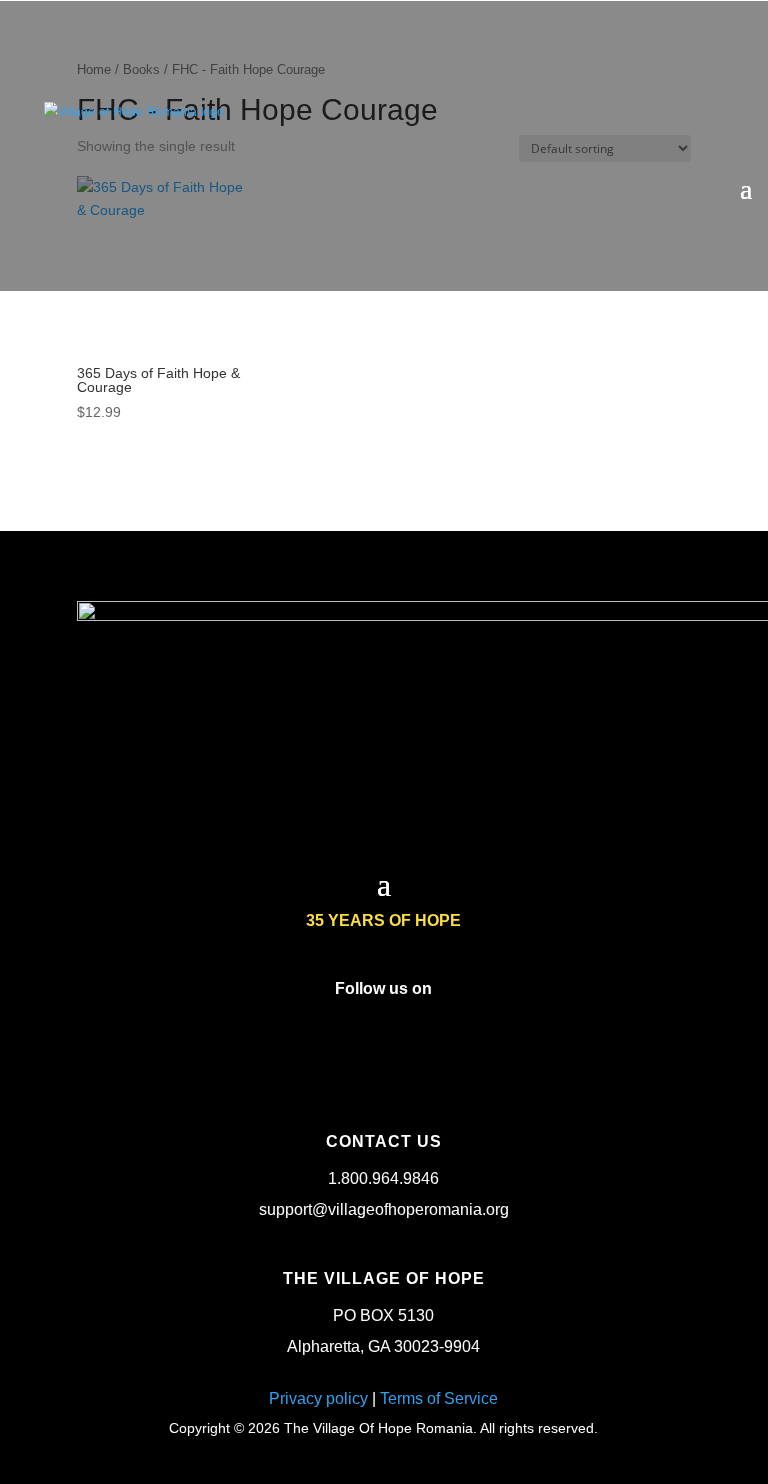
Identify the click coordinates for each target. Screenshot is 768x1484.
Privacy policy (318, 1398)
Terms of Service (439, 1398)
